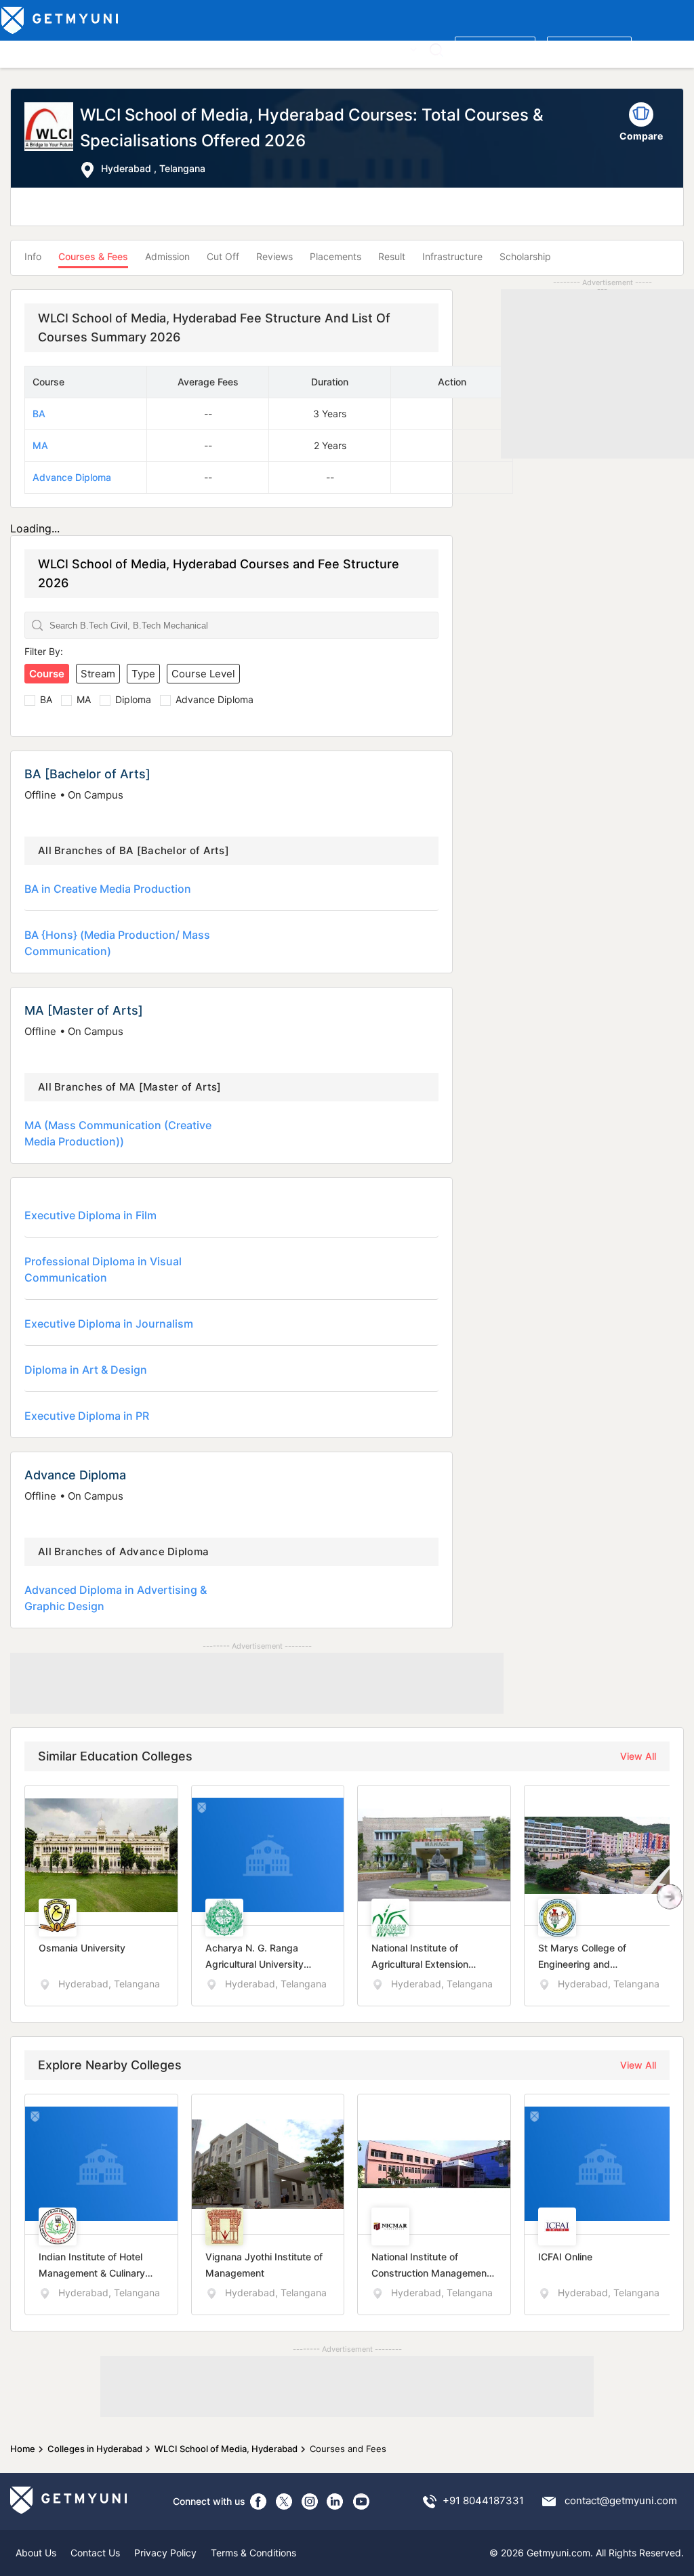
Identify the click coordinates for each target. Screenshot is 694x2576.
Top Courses (101, 48)
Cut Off (223, 256)
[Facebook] (258, 2501)
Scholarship (525, 256)
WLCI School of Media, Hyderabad (226, 2449)
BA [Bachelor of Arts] (87, 774)
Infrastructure (452, 256)
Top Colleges (33, 48)
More (395, 48)
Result (392, 256)
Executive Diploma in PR (87, 1416)
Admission (167, 256)
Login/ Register (589, 48)
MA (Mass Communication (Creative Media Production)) (118, 1133)
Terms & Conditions (253, 2553)
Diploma (133, 699)
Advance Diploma (72, 477)
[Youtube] (361, 2501)
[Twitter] (284, 2501)
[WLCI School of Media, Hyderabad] (52, 141)
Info (33, 256)
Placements (335, 256)
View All (638, 1756)
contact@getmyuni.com (621, 2500)
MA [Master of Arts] (84, 1010)
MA (40, 445)
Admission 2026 (301, 48)
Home (23, 2449)
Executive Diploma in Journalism (109, 1324)
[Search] (436, 50)
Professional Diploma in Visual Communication (103, 1269)
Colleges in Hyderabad (95, 2449)
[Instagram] (310, 2501)
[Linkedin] (335, 2501)
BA (39, 414)
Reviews (274, 256)
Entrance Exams (176, 48)
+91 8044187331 (483, 2500)
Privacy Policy (165, 2553)
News (360, 48)
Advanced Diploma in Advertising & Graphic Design (116, 1598)
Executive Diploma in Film (90, 1215)
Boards (239, 48)
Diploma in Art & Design (86, 1370)
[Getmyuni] (61, 20)
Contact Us (95, 2553)
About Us (36, 2553)
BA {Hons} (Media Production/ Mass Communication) (117, 943)
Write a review (495, 48)
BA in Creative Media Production (108, 889)
